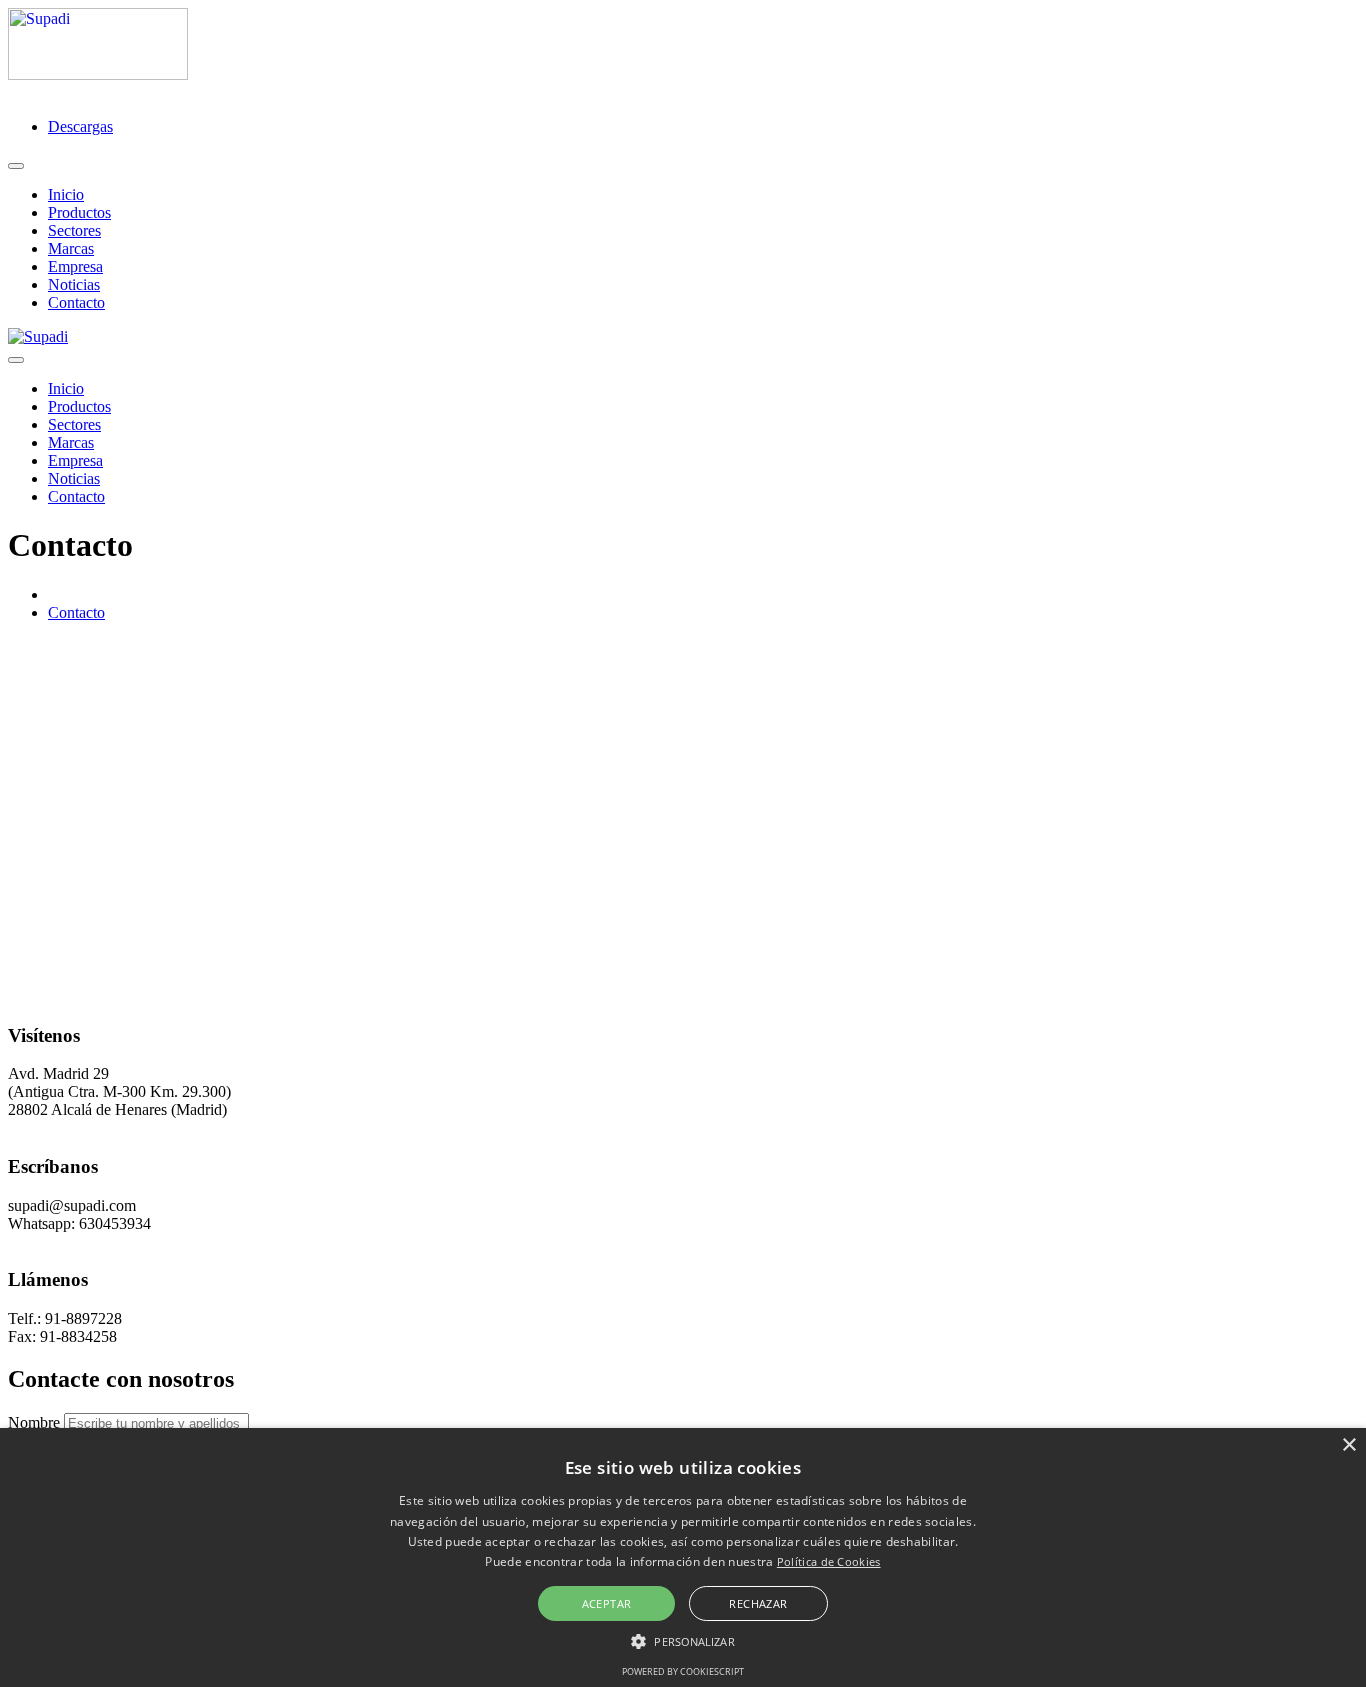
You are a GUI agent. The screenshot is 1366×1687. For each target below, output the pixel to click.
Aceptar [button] (607, 1603)
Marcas (71, 248)
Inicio (66, 194)
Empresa (75, 266)
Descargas (80, 126)
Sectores (74, 230)
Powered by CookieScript (683, 1671)
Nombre (34, 1422)
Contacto (76, 302)
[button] (682, 1640)
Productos (79, 212)
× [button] (1348, 1445)
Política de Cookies (829, 1561)
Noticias (74, 284)
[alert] (683, 1557)
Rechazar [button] (758, 1603)
